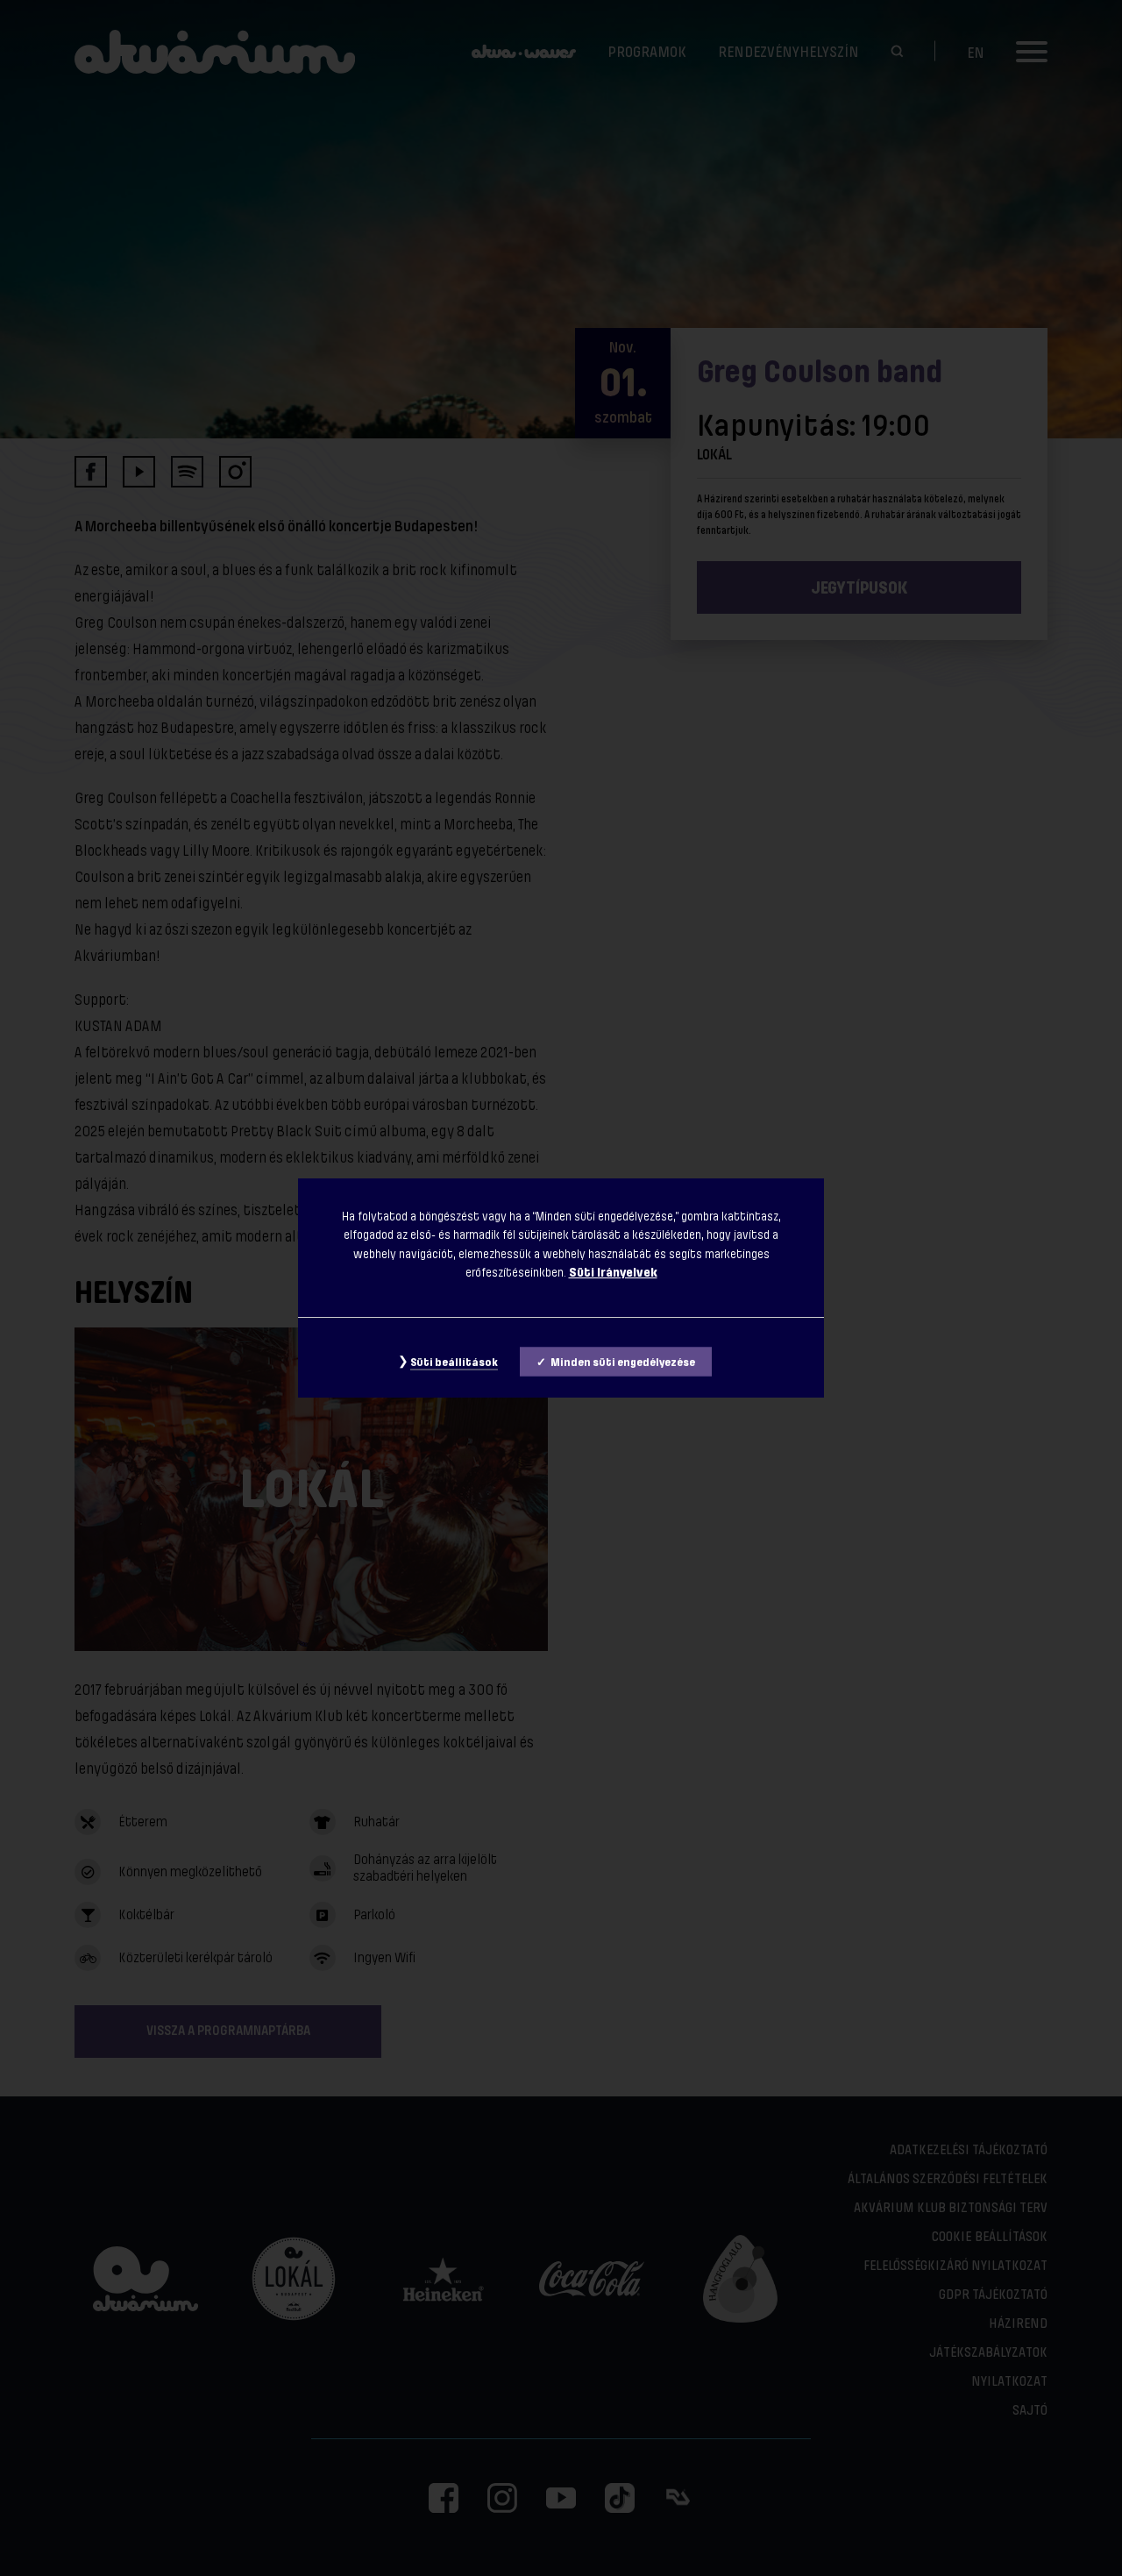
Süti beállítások (454, 1363)
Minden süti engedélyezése (623, 1363)
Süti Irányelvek (613, 1272)
